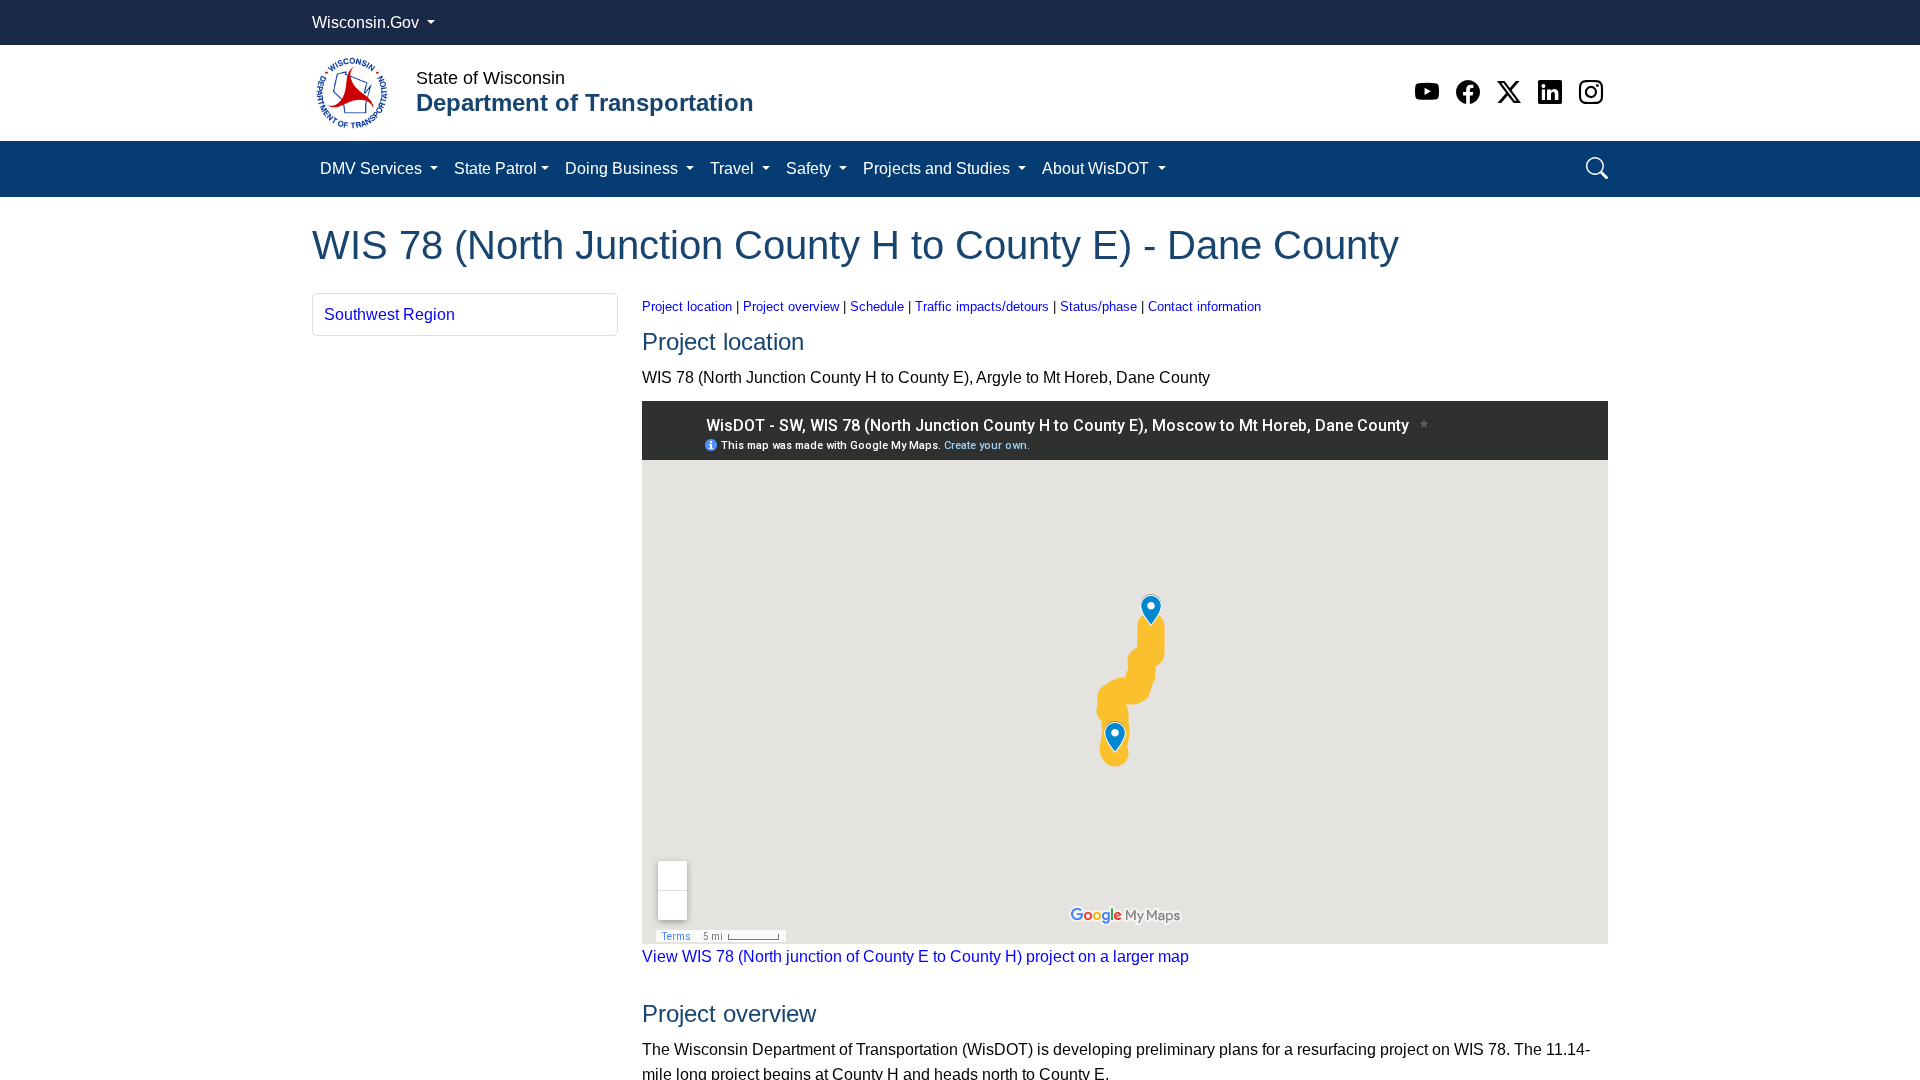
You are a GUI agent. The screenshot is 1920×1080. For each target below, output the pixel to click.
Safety (810, 168)
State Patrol (495, 168)
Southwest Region (389, 314)
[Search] (1597, 168)
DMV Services (373, 168)
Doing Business (623, 168)
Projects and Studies (938, 168)
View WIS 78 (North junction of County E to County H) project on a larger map (915, 956)
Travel (734, 168)
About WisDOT (1097, 168)
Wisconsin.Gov (367, 22)
